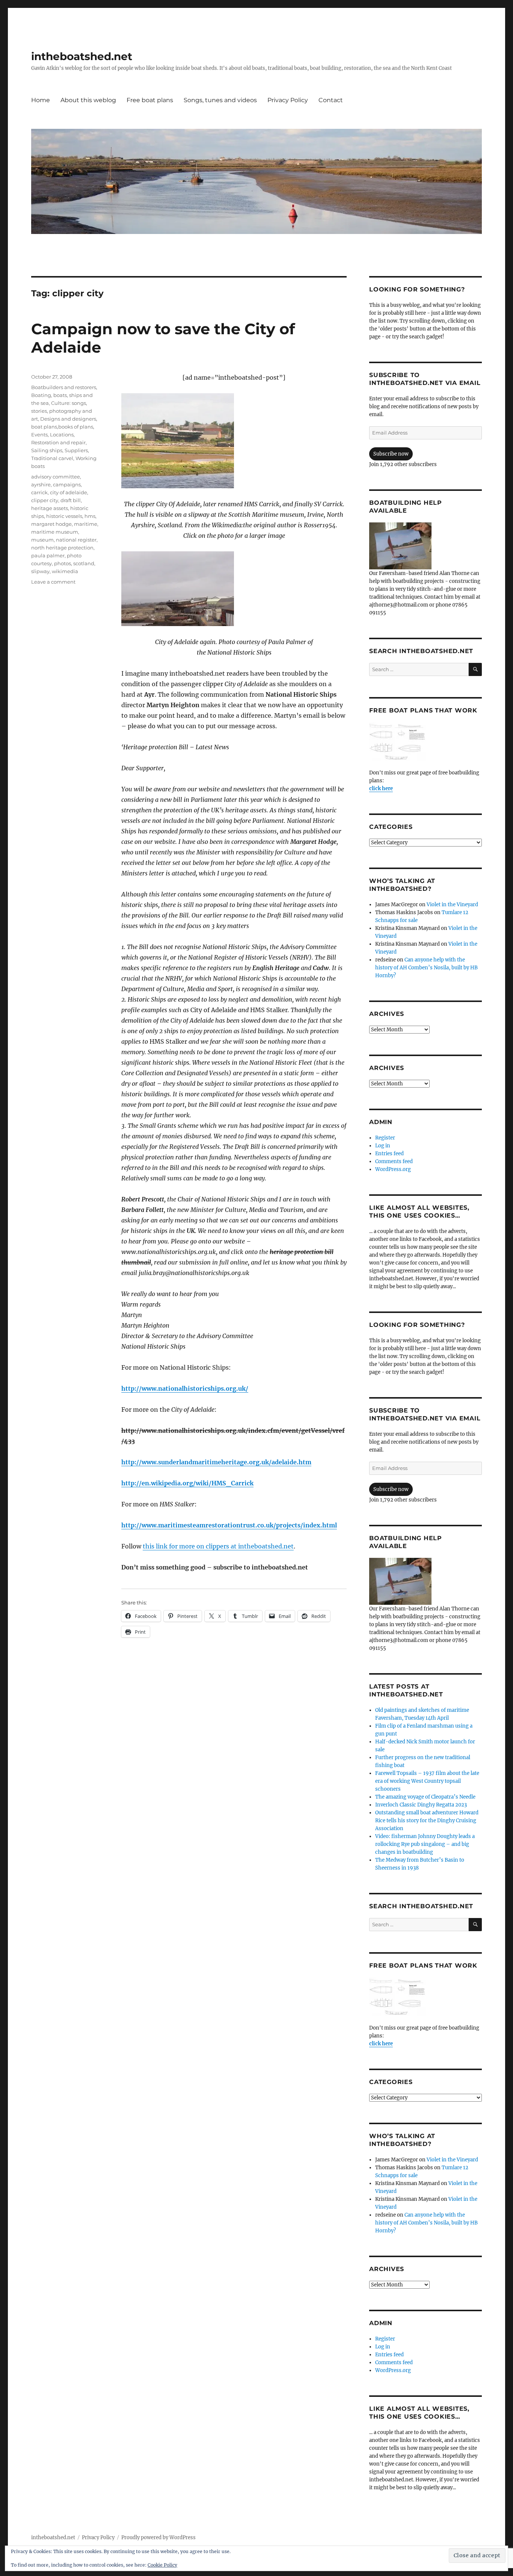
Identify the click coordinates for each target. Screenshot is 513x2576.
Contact (331, 100)
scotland (84, 563)
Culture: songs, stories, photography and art (62, 411)
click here (381, 788)
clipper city (45, 500)
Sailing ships (47, 450)
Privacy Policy (288, 100)
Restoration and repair (58, 442)
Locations (62, 435)
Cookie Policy (162, 2565)
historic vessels (64, 516)
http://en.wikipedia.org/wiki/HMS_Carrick (187, 1483)
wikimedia (65, 571)
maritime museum (55, 532)
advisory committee (56, 477)
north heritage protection (62, 548)
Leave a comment (53, 582)
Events (39, 435)
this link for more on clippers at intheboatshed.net (218, 1546)
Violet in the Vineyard (452, 905)
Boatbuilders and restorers (64, 387)
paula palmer (48, 555)
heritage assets (50, 508)
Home (41, 100)
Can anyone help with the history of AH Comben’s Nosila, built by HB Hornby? (426, 968)
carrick (39, 492)
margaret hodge (51, 524)
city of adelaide (69, 492)
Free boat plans (150, 100)
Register (385, 1138)
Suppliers (76, 450)
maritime (86, 524)
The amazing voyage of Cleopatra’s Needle (425, 1797)
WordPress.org (393, 1169)
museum (42, 540)
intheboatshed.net (82, 56)
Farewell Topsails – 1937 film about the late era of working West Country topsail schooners (427, 1781)
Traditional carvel (52, 458)
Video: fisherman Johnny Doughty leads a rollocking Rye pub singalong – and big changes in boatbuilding (425, 1844)
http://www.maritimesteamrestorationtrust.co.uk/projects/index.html (229, 1525)
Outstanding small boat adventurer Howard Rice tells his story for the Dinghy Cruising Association (427, 1821)
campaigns (67, 484)
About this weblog (88, 100)
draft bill (71, 500)
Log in (383, 1146)
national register (76, 540)
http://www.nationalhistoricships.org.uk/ (185, 1388)
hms (90, 516)
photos (63, 563)
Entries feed (389, 1154)
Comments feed (394, 1161)
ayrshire (41, 484)
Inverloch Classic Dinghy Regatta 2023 (421, 1805)
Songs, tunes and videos (220, 100)
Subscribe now (391, 454)
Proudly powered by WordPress (158, 2538)
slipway (40, 571)
